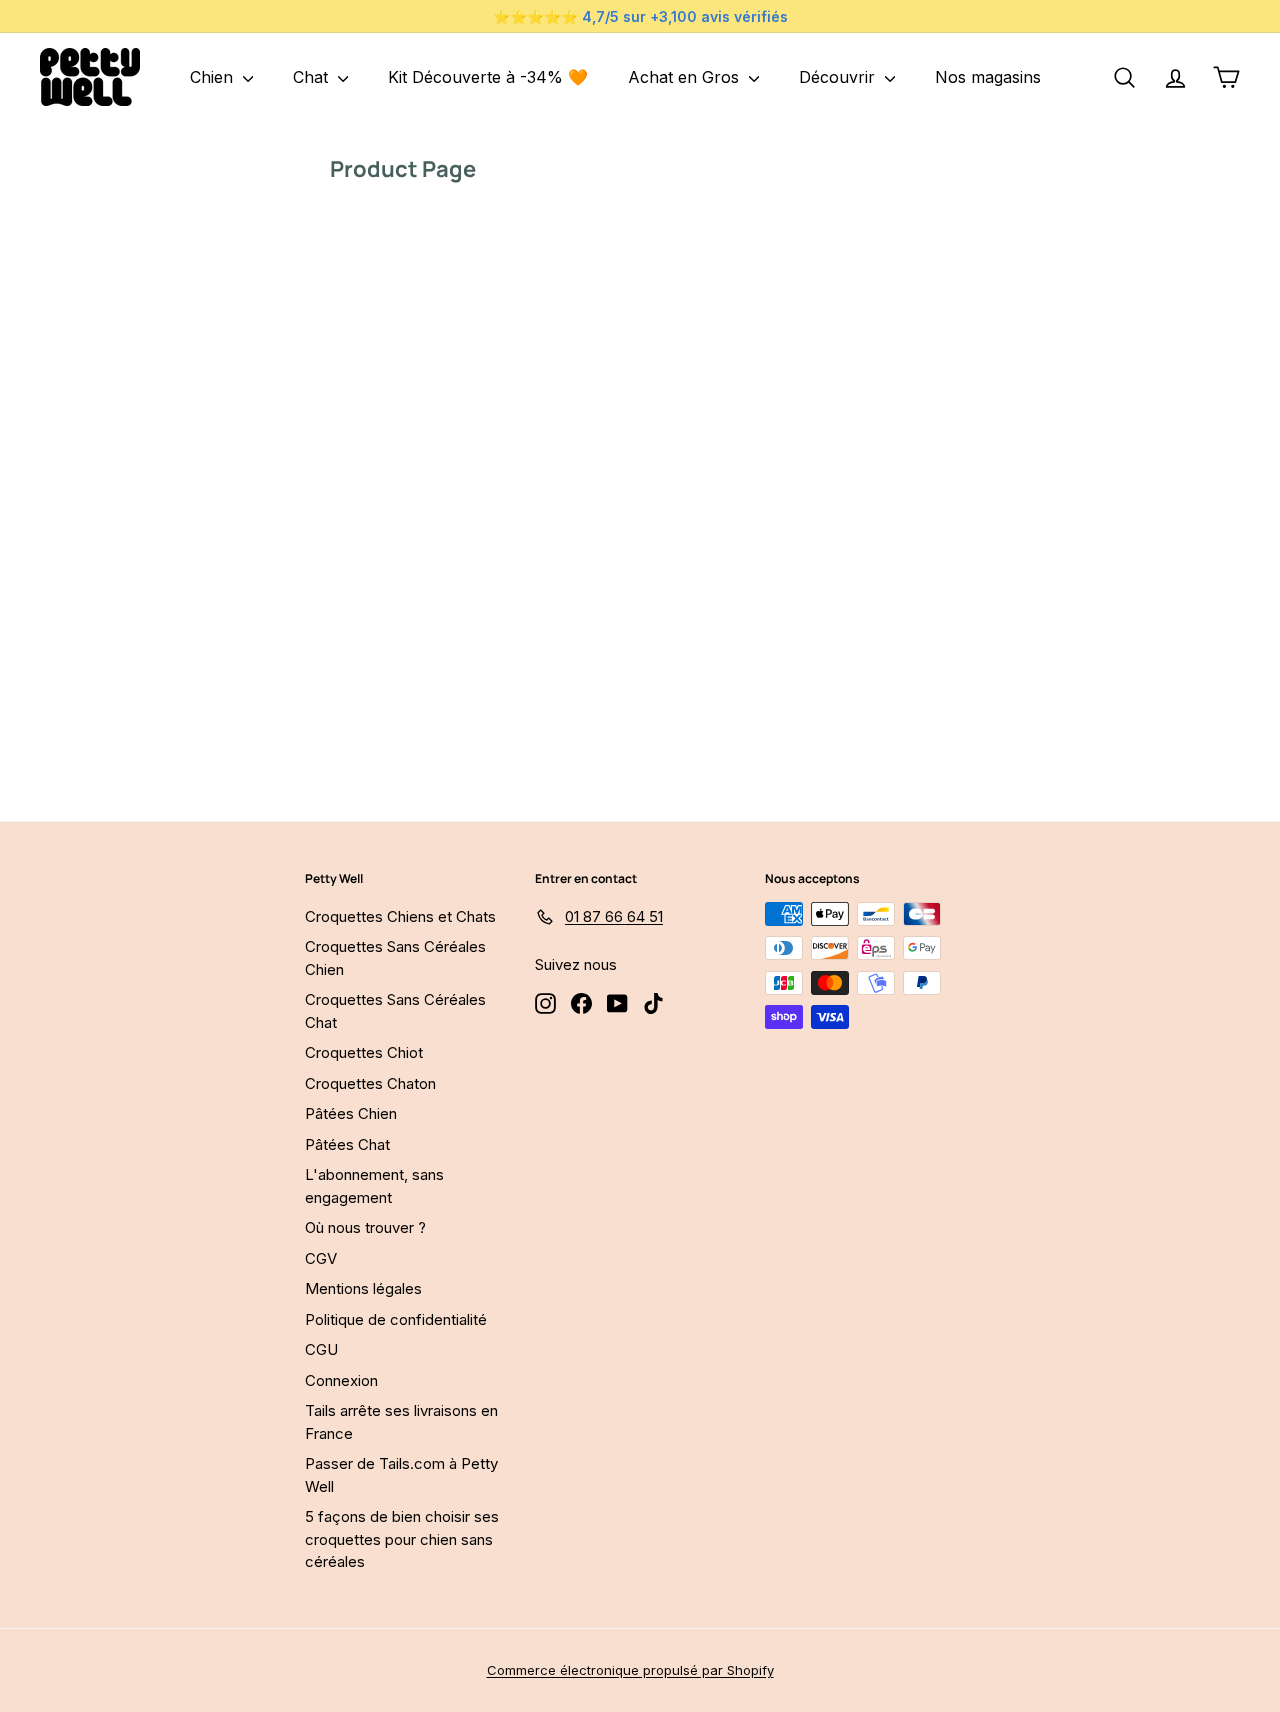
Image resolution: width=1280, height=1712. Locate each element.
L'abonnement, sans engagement (374, 1186)
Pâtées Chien (351, 1113)
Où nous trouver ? (365, 1227)
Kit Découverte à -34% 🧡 (488, 77)
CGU (321, 1349)
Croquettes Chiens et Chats (400, 916)
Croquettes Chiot (364, 1052)
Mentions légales (363, 1288)
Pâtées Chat (347, 1144)
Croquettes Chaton (370, 1083)
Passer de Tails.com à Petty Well (401, 1475)
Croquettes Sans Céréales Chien (395, 958)
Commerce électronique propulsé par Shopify (630, 1670)
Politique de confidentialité (396, 1319)
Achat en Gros (686, 77)
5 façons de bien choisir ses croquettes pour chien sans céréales (402, 1539)
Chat (313, 77)
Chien (214, 77)
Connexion (341, 1380)
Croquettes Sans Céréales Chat (395, 1011)
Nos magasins (988, 77)
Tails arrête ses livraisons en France (401, 1422)
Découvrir (839, 77)
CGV (321, 1258)
